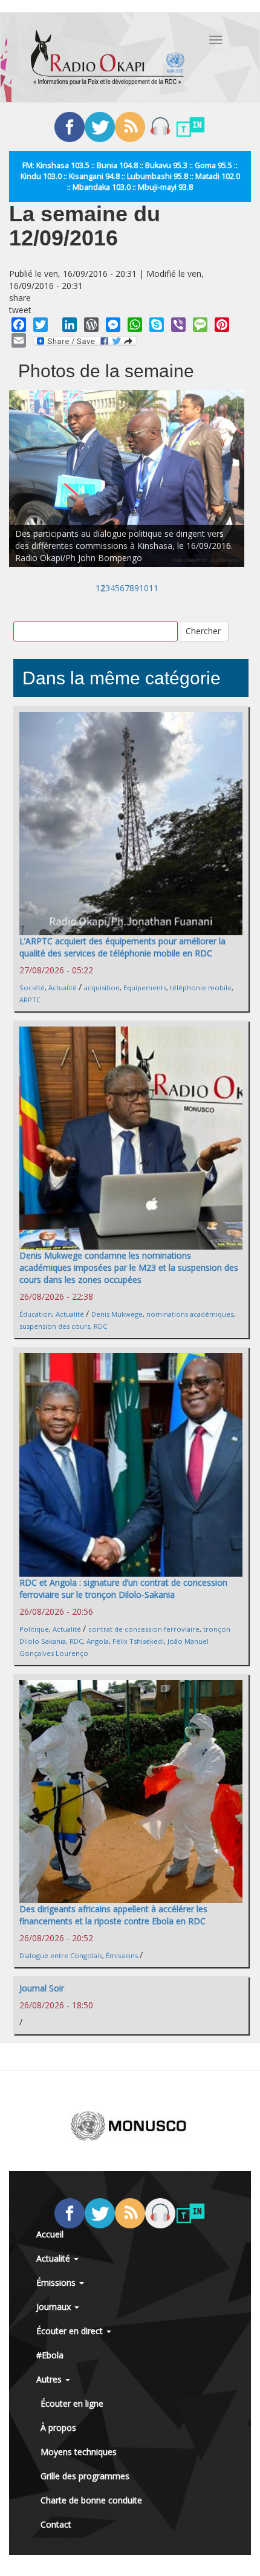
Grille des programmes (85, 2476)
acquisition (102, 988)
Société (32, 988)
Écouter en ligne (72, 2403)
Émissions (122, 1955)
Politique (34, 1629)
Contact (56, 2524)
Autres (50, 2379)
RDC (100, 1326)
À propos (58, 2428)
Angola (98, 1641)
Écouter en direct (71, 2331)
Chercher (203, 631)
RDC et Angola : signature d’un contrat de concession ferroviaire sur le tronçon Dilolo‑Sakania (123, 1588)
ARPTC (30, 1000)
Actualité (63, 988)
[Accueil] (108, 57)
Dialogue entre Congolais (61, 1955)
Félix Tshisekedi (138, 1641)
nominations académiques (190, 1314)
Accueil (50, 2234)
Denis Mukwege (117, 1314)
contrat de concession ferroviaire (144, 1629)
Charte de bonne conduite (91, 2500)
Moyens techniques (79, 2452)
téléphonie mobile (201, 988)
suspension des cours (55, 1326)
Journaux (55, 2307)
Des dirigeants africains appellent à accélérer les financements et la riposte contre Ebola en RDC (113, 1915)
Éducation (36, 1314)
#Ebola (50, 2355)
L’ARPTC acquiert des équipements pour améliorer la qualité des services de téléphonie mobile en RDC (122, 947)
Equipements (145, 988)
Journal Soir (42, 1988)
